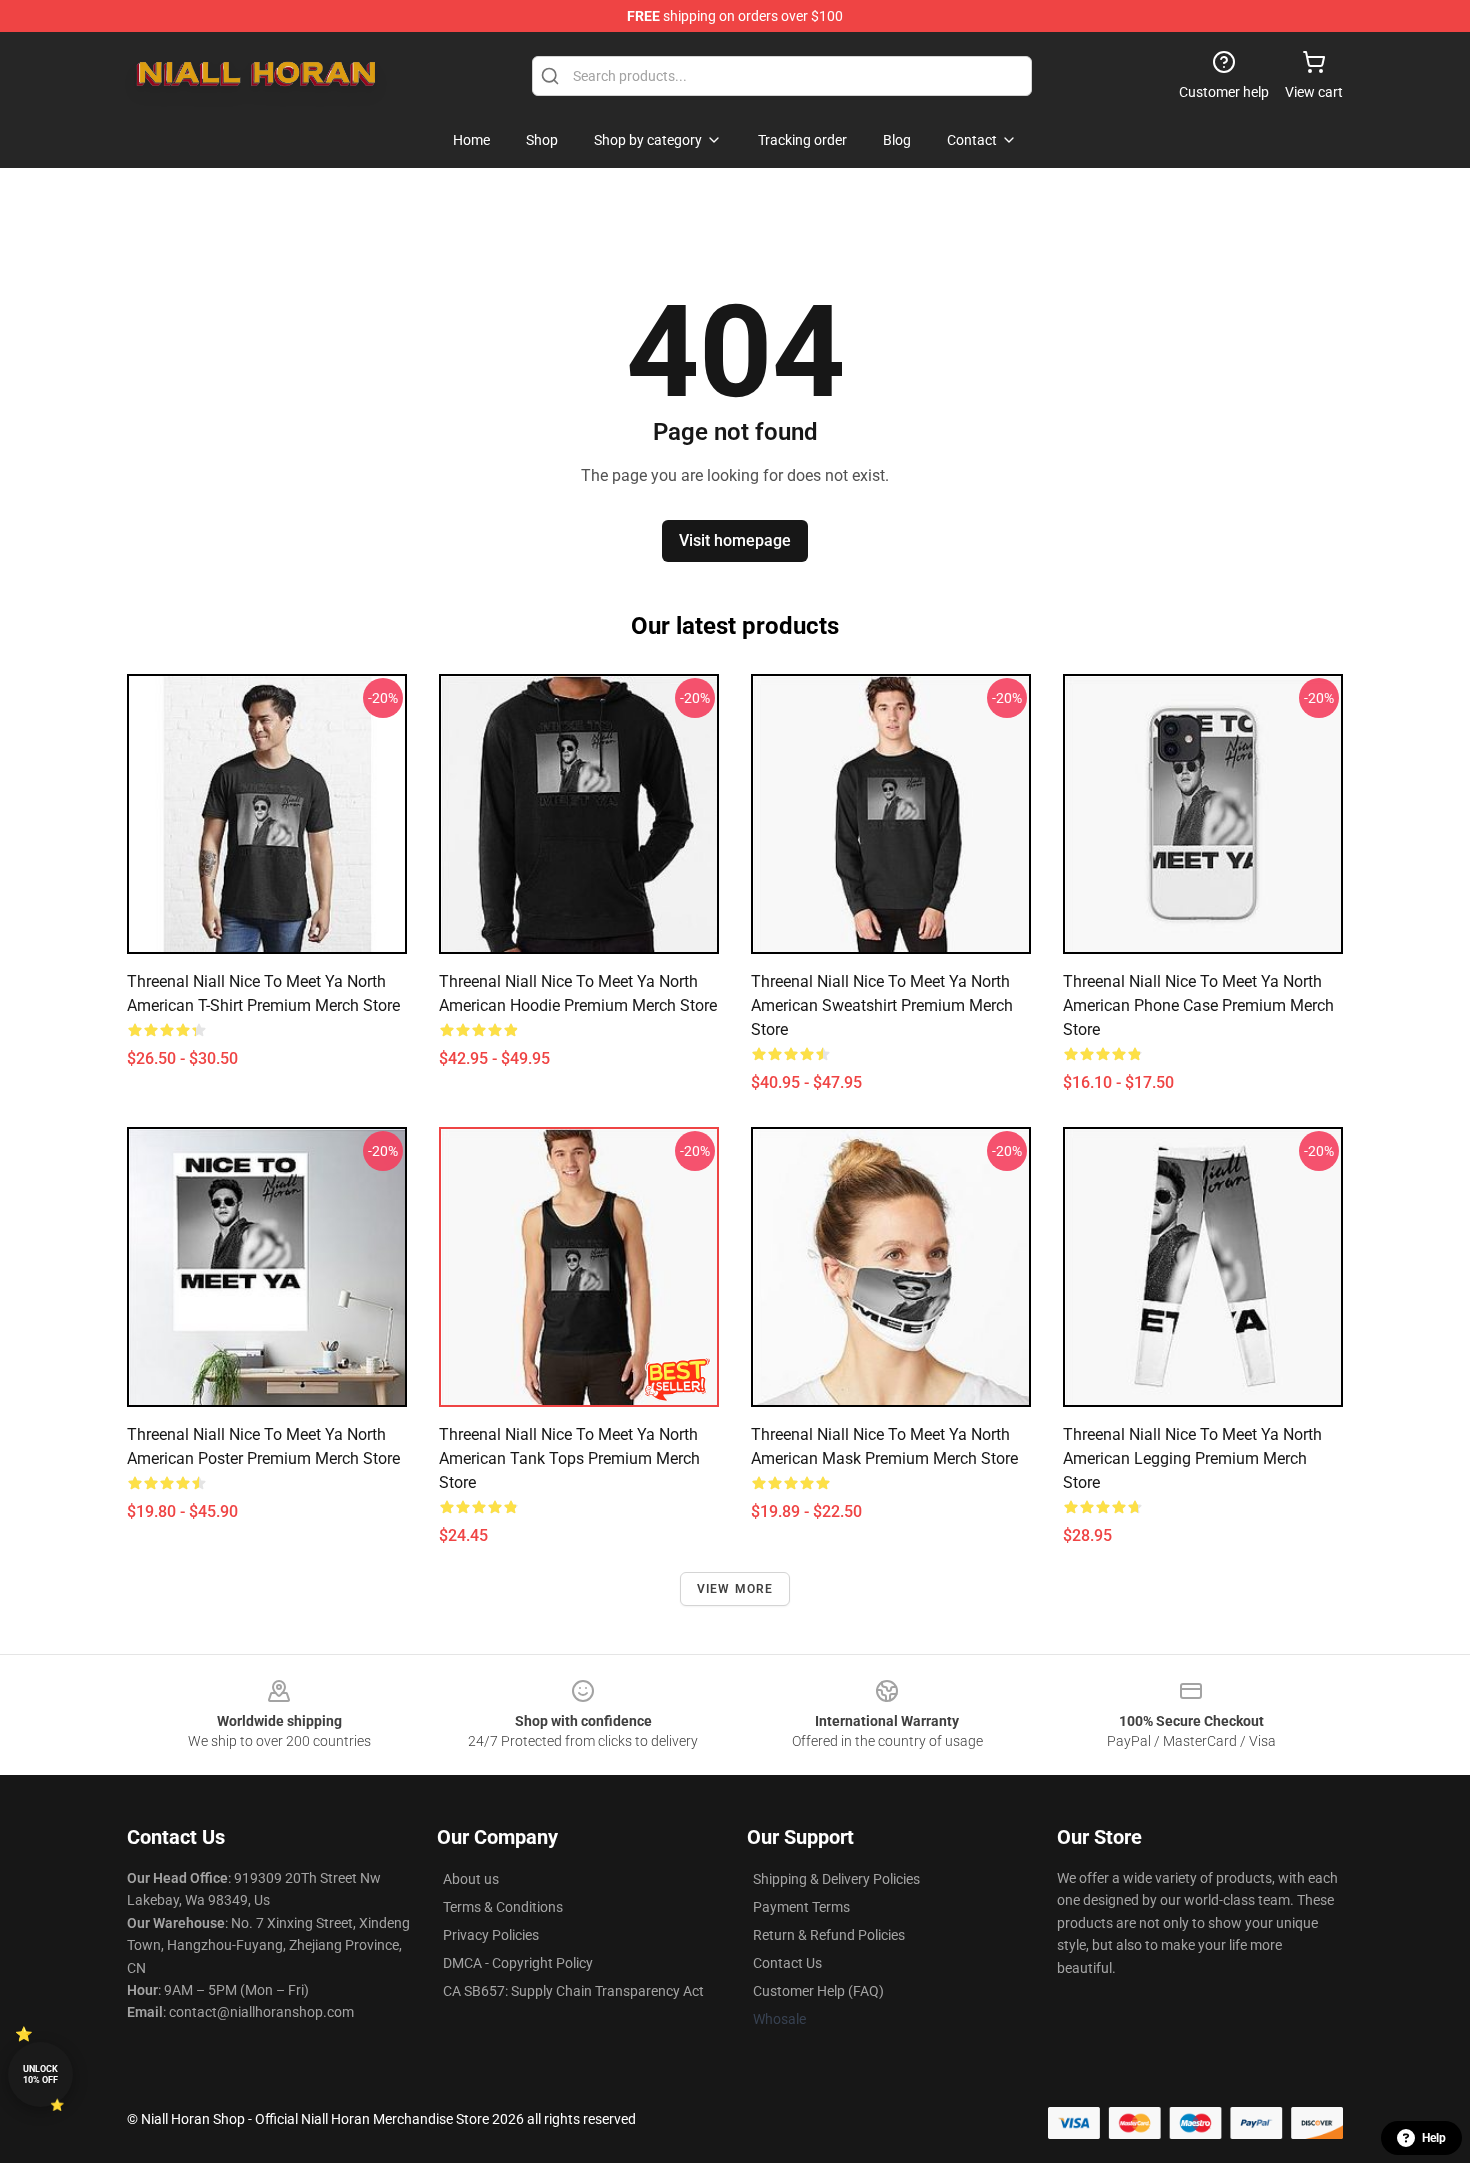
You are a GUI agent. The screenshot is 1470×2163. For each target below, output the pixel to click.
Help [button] (1434, 2138)
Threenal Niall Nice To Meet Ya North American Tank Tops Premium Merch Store (569, 1458)
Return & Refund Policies (829, 1935)
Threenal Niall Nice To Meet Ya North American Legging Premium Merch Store (1192, 1458)
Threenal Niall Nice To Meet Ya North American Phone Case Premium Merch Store (1198, 1005)
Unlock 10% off (40, 2074)
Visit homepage (735, 540)
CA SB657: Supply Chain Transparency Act (573, 1991)
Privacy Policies (491, 1935)
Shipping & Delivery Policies (836, 1879)
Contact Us (787, 1963)
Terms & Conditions (503, 1907)
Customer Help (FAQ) (818, 1991)
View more (735, 1589)
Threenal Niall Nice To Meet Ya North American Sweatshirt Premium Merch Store (882, 1005)
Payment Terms (801, 1907)
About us (471, 1879)
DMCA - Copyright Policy (518, 1963)
